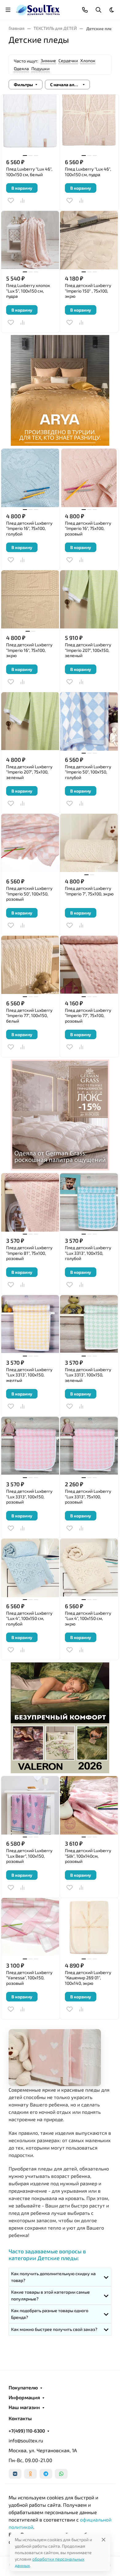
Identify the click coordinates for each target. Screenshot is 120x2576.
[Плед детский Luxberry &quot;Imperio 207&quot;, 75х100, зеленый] (30, 721)
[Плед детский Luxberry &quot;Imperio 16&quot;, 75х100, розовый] (89, 478)
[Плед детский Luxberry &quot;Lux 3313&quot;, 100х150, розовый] (30, 1446)
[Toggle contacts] (85, 10)
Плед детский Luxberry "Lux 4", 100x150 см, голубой (29, 1618)
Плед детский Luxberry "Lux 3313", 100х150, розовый (29, 1496)
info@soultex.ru (26, 2440)
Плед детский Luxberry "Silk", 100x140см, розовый (88, 1856)
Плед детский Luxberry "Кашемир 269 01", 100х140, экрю (88, 1978)
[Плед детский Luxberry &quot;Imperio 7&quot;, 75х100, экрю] (89, 843)
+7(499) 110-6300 (27, 2431)
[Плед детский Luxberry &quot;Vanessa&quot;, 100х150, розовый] (30, 1927)
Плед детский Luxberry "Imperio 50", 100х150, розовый (29, 894)
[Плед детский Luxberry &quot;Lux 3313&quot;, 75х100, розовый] (89, 1446)
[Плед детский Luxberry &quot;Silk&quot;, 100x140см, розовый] (89, 1805)
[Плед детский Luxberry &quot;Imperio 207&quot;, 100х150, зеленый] (89, 600)
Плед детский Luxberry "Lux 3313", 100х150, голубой (88, 1253)
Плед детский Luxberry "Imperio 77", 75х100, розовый (88, 1015)
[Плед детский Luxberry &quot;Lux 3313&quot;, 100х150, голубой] (89, 1202)
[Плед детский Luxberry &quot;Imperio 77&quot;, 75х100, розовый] (89, 965)
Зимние (48, 61)
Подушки (40, 69)
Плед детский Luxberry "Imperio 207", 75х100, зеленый (29, 772)
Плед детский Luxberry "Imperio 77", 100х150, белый (29, 1015)
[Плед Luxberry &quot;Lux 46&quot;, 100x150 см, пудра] (89, 124)
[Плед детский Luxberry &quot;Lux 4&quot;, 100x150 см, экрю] (89, 1568)
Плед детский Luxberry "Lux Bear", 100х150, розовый (29, 1856)
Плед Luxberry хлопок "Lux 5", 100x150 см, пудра (28, 291)
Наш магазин (24, 2407)
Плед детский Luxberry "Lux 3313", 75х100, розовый (88, 1496)
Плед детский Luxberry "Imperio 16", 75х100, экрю (29, 650)
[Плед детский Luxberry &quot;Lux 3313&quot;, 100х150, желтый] (30, 1324)
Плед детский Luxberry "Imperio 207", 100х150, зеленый (88, 650)
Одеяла (21, 69)
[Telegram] (46, 2474)
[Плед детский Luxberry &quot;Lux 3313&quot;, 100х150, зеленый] (89, 1324)
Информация (24, 2397)
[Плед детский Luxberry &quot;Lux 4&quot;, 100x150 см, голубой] (30, 1568)
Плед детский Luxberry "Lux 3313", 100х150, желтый (29, 1375)
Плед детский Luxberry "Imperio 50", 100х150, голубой (88, 772)
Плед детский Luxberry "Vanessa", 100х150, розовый (29, 1978)
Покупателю (23, 2388)
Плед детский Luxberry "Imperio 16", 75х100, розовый (88, 528)
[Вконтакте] (15, 2474)
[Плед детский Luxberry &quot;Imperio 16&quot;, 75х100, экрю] (30, 600)
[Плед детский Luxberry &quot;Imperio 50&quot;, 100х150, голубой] (89, 721)
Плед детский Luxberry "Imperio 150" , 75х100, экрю (88, 291)
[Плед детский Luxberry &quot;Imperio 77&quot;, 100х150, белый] (30, 965)
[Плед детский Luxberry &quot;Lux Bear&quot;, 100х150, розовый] (30, 1805)
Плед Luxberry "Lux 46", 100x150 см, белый (29, 172)
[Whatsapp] (61, 2474)
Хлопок (88, 61)
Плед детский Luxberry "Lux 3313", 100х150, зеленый (88, 1375)
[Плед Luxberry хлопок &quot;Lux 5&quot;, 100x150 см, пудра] (30, 240)
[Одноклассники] (30, 2474)
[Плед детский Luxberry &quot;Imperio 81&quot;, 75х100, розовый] (30, 1202)
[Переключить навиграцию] (8, 10)
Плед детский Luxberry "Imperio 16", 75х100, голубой (29, 528)
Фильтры (23, 85)
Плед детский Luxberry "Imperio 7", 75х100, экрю (89, 891)
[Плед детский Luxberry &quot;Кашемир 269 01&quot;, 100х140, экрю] (89, 1927)
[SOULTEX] (38, 9)
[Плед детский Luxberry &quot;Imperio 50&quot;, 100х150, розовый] (30, 843)
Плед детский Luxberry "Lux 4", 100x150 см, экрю (88, 1618)
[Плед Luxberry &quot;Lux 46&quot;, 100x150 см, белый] (30, 124)
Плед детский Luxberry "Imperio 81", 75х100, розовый (29, 1253)
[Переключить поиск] (98, 10)
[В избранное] (11, 200)
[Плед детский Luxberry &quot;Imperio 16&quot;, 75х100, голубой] (30, 478)
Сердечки (68, 61)
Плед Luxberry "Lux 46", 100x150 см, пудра (88, 172)
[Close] (104, 2540)
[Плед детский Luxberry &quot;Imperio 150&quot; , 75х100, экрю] (89, 240)
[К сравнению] (22, 200)
